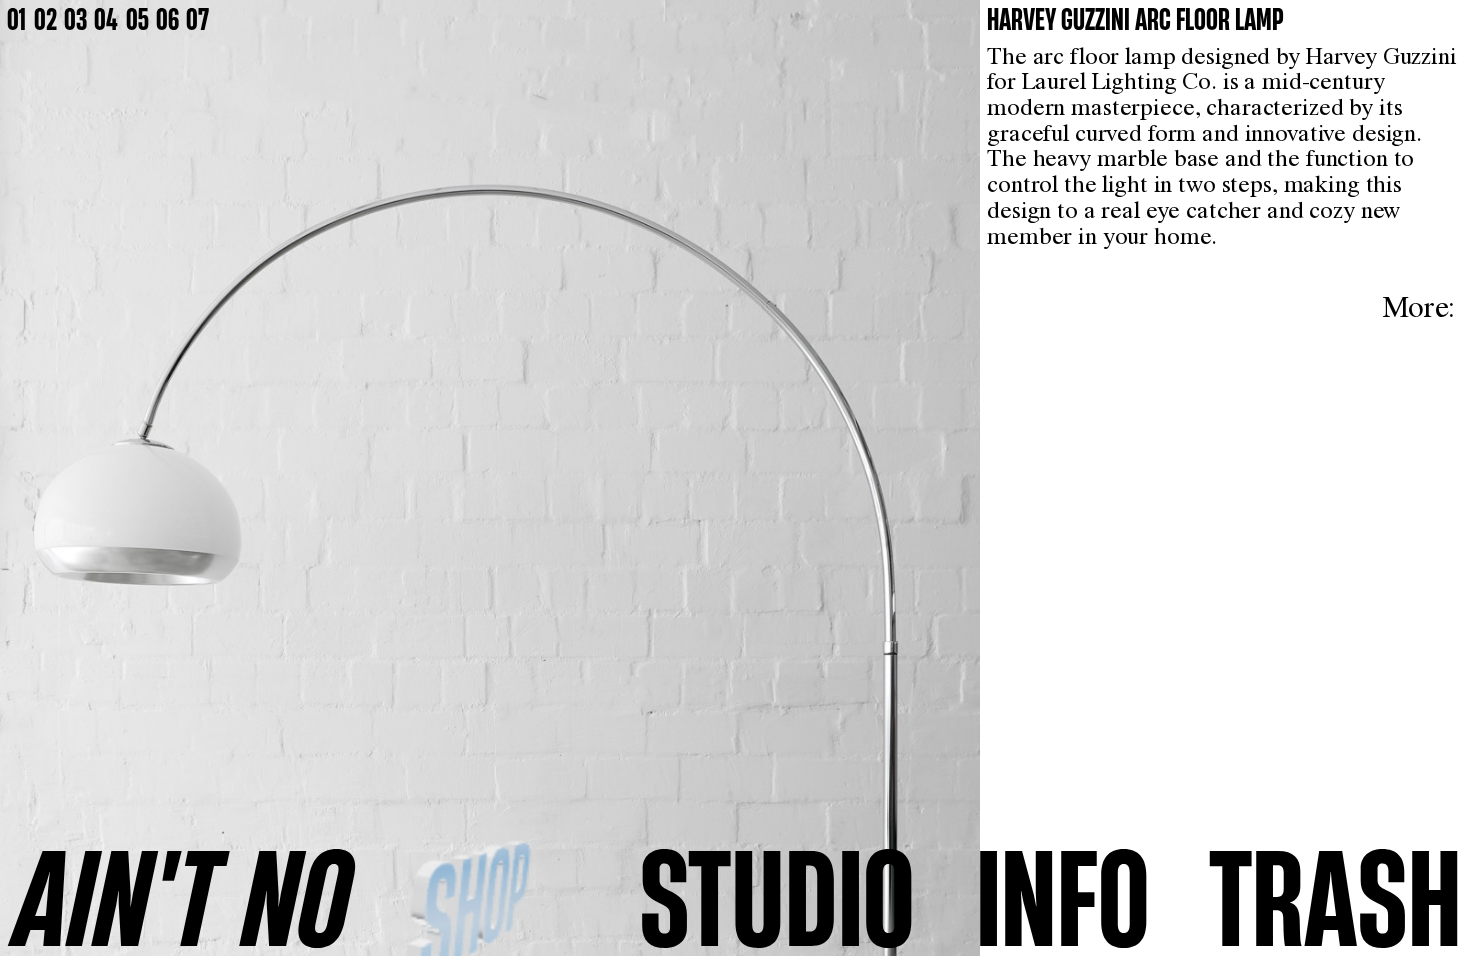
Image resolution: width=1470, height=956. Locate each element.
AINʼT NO (183, 896)
